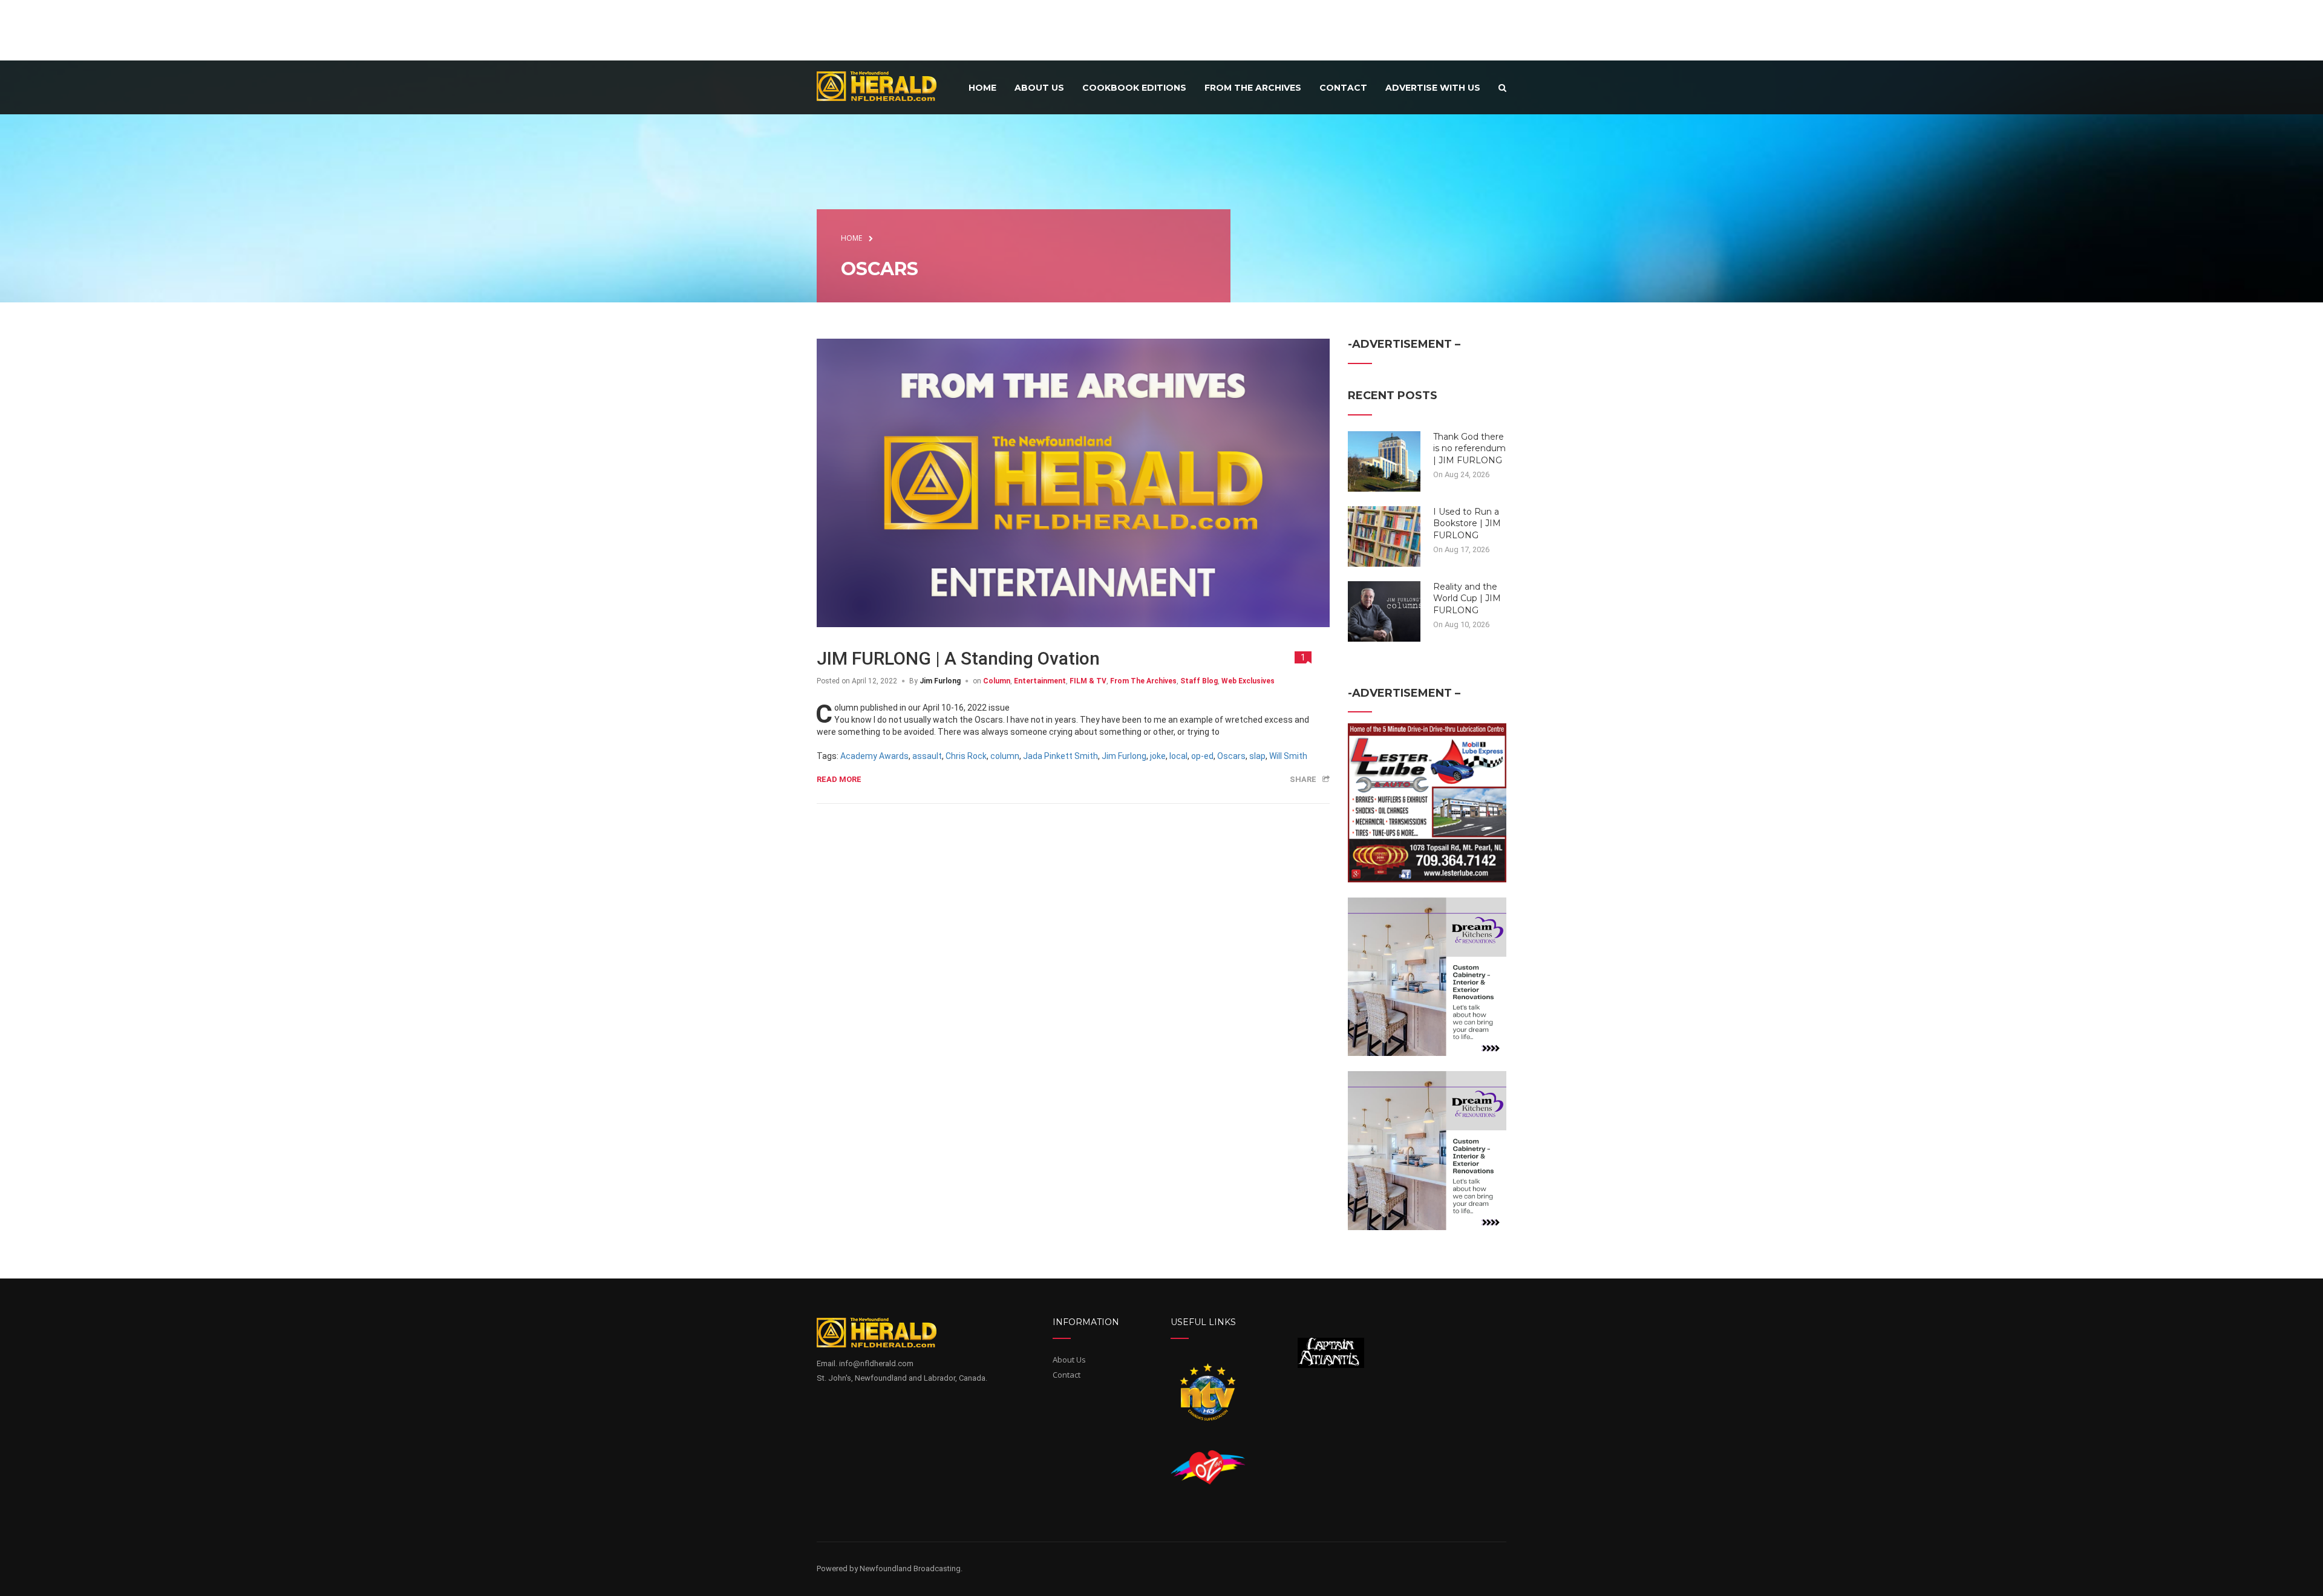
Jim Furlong (940, 681)
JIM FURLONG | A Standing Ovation (958, 658)
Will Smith (1288, 756)
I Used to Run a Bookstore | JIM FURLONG (1467, 523)
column (1005, 756)
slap (1257, 756)
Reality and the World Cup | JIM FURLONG (1467, 598)
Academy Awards (874, 756)
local (1178, 756)
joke (1158, 756)
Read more (839, 779)
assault (927, 756)
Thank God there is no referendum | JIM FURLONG (1469, 448)
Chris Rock (966, 756)
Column (997, 681)
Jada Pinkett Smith (1060, 756)
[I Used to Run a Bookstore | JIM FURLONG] (1384, 535)
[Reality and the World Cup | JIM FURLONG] (1384, 610)
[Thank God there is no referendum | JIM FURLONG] (1384, 460)
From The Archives (1143, 681)
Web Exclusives (1248, 681)
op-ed (1202, 756)
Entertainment (1040, 681)
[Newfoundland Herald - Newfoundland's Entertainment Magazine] (883, 86)
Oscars (1231, 756)
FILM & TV (1088, 681)
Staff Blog (1199, 681)
